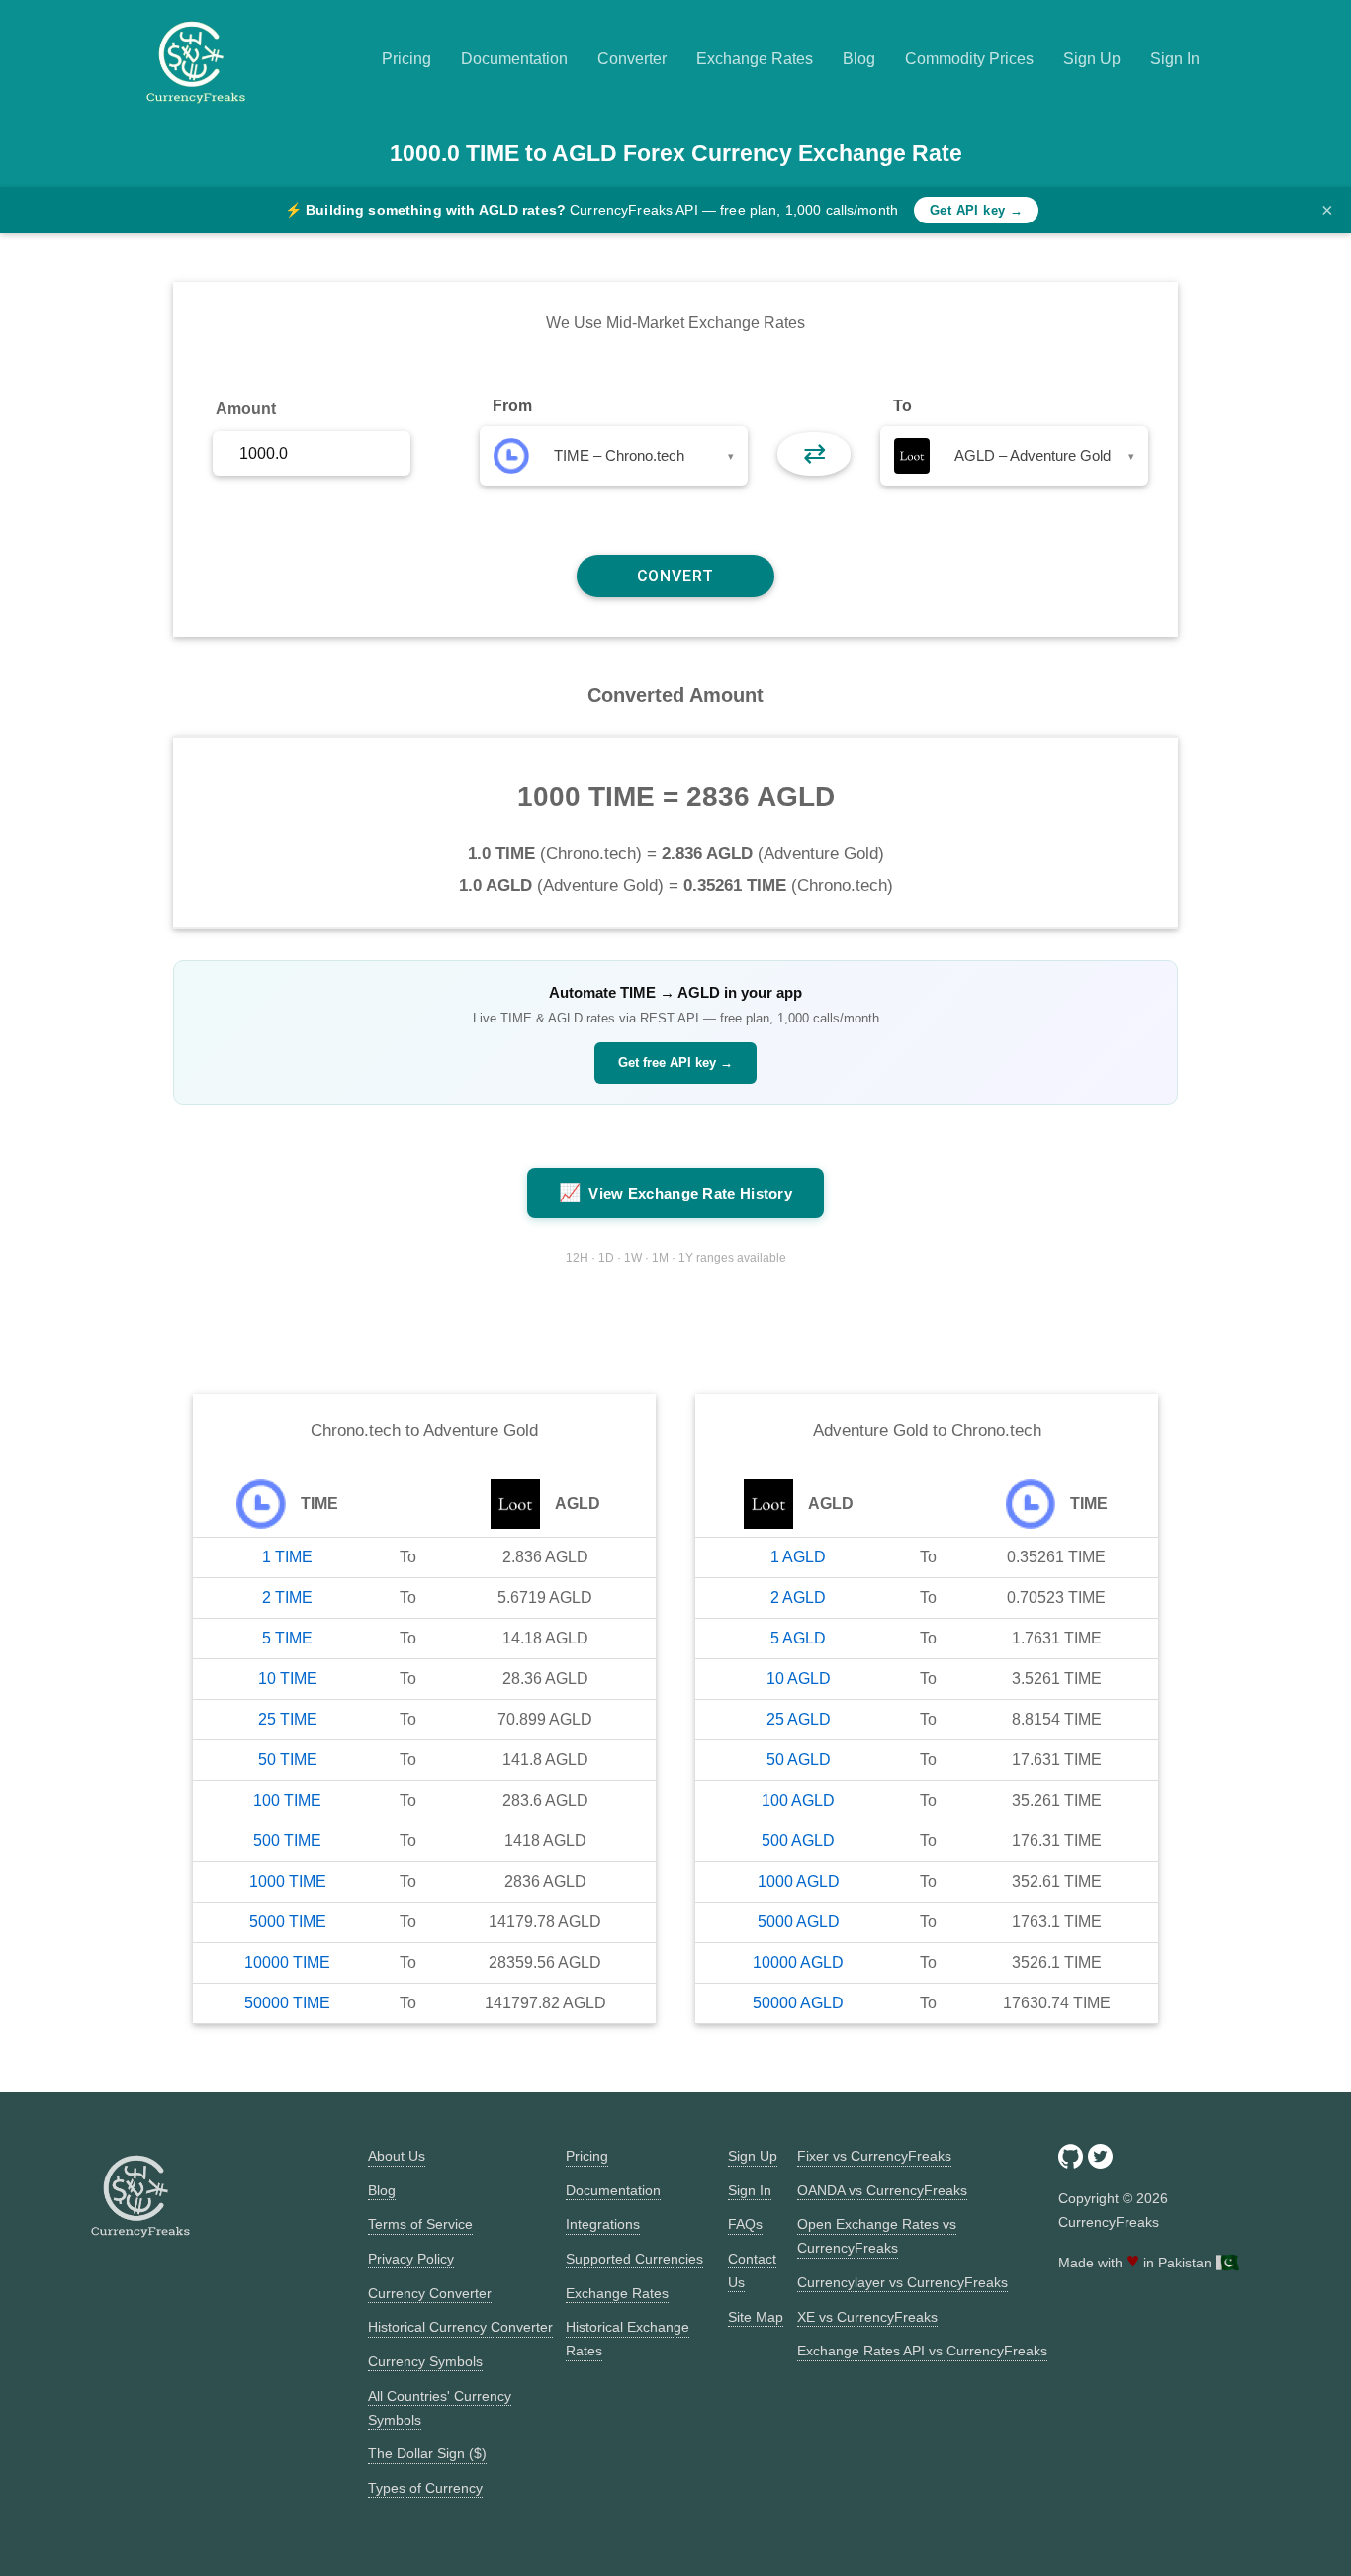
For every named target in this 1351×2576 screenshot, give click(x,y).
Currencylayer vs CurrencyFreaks (902, 2282)
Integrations (603, 2224)
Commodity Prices (969, 59)
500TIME (287, 1841)
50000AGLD (798, 2003)
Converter (632, 59)
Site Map (756, 2317)
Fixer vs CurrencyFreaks (874, 2156)
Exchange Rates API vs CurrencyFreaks (922, 2351)
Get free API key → (675, 1063)
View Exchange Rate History (675, 1193)
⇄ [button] (814, 453)
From (512, 406)
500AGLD (798, 1841)
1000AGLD (799, 1881)
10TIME (288, 1679)
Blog (859, 59)
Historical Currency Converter (460, 2327)
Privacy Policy (411, 2259)
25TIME (288, 1719)
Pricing (406, 59)
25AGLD (799, 1719)
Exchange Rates (755, 59)
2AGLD (798, 1598)
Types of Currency (425, 2488)
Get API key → (976, 210)
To (902, 406)
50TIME (288, 1760)
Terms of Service (420, 2224)
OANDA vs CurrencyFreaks (882, 2190)
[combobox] (614, 456)
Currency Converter (430, 2293)
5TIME (287, 1638)
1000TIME (288, 1881)
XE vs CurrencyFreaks (867, 2317)
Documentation (514, 59)
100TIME (287, 1800)
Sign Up (1092, 59)
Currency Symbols (425, 2361)
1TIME (287, 1557)
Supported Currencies (634, 2259)
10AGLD (799, 1679)
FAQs (745, 2224)
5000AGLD (799, 1922)
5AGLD (798, 1638)
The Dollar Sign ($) (427, 2453)
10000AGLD (798, 1962)
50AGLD (799, 1760)
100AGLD (798, 1800)
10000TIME (287, 1962)
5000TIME (288, 1922)
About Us (397, 2156)
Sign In (1175, 59)
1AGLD (798, 1557)
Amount (246, 409)
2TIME (287, 1598)
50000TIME (287, 2003)
